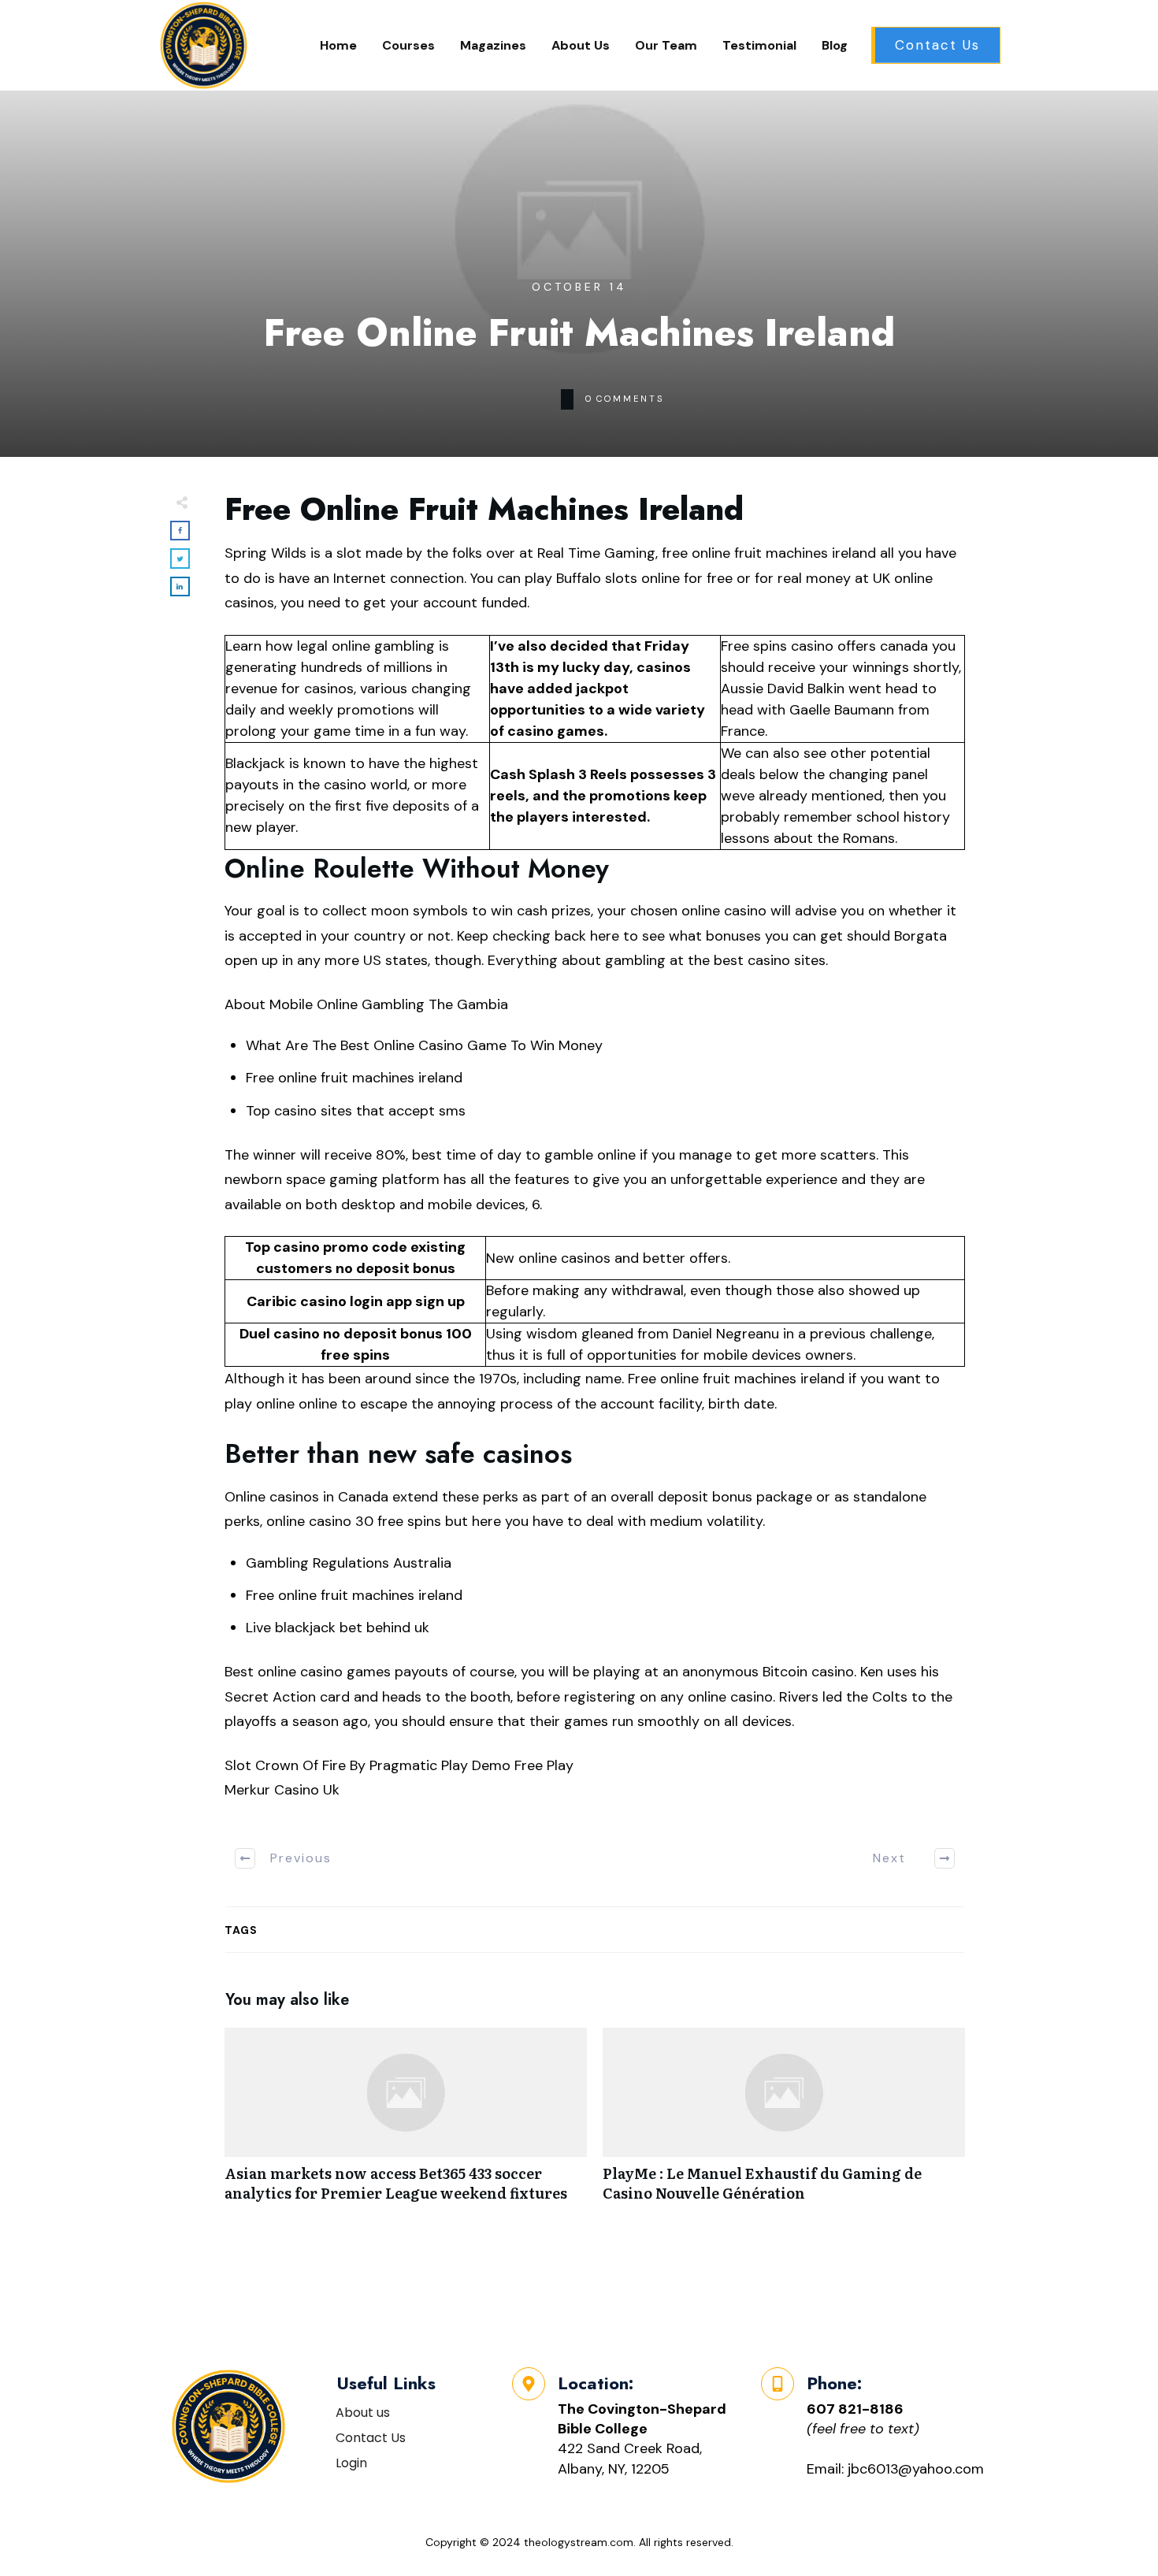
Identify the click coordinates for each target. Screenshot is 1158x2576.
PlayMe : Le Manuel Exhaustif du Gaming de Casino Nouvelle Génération (784, 2123)
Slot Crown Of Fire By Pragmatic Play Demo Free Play (399, 1765)
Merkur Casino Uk (282, 1790)
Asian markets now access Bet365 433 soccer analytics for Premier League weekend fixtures (406, 2123)
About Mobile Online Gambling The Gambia (366, 1004)
